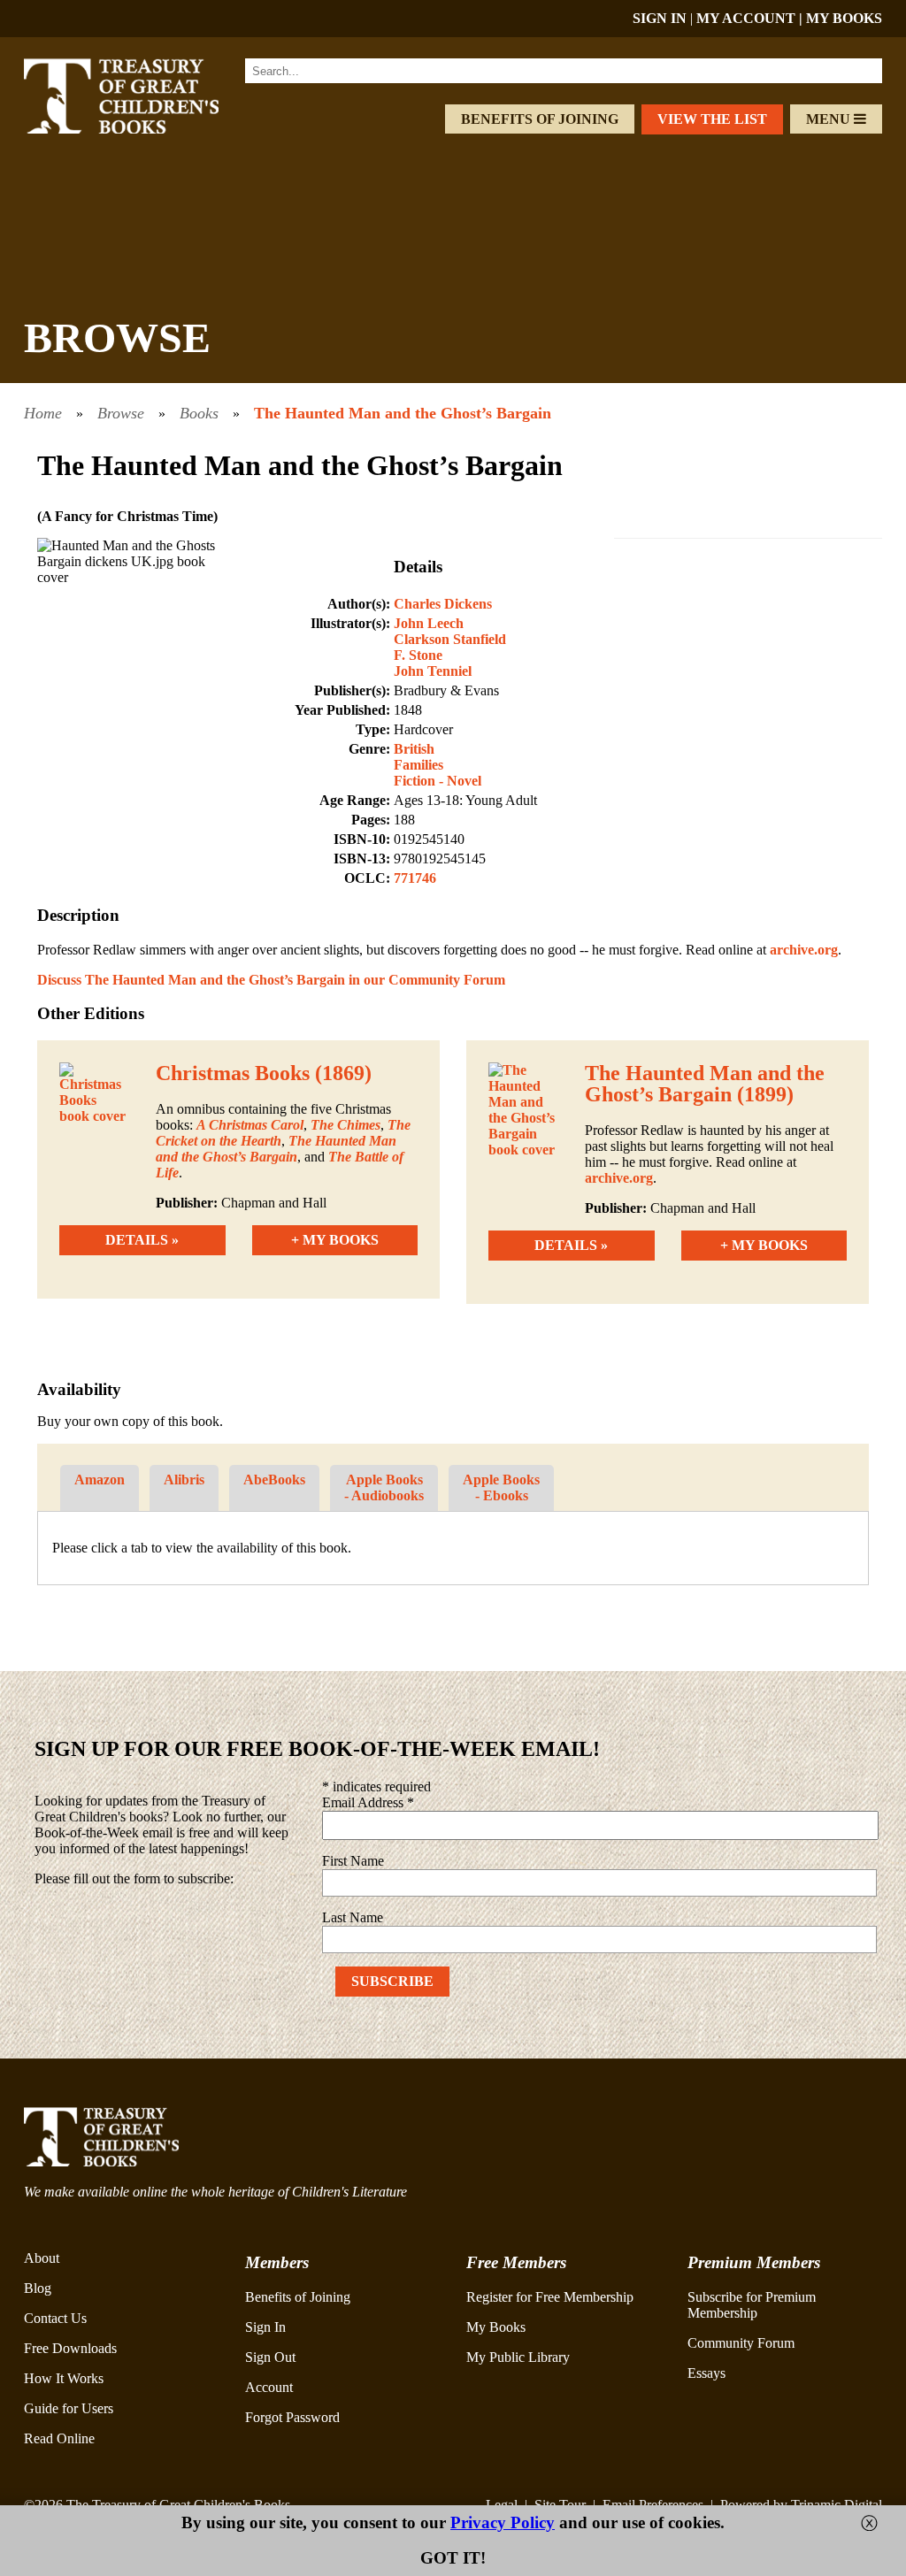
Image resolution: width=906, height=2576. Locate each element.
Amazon (100, 1480)
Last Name (353, 1917)
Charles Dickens (443, 604)
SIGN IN (660, 18)
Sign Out (270, 2357)
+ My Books (335, 1240)
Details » (142, 1240)
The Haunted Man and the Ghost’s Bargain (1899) (705, 1084)
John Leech (429, 623)
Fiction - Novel (438, 781)
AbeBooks (274, 1480)
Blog (38, 2288)
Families (418, 765)
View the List (712, 119)
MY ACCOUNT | (751, 18)
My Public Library (518, 2357)
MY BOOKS (844, 18)
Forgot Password (292, 2417)
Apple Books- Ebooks (501, 1487)
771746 (415, 878)
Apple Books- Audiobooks (384, 1487)
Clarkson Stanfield (450, 639)
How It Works (64, 2378)
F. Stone (418, 655)
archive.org (804, 950)
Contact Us (55, 2318)
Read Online (59, 2438)
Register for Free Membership (550, 2297)
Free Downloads (70, 2348)
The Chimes (346, 1125)
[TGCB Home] (141, 129)
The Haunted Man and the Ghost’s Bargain (403, 413)
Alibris (184, 1480)
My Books (496, 2327)
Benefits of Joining (540, 119)
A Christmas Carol (250, 1125)
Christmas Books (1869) (264, 1073)
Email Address (368, 1802)
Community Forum (741, 2343)
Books (199, 413)
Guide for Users (69, 2408)
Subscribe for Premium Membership (752, 2305)
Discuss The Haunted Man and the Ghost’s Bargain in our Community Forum (271, 980)
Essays (706, 2373)
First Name (353, 1861)
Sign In (265, 2327)
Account (269, 2387)
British (414, 749)
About (42, 2258)
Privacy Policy (503, 2522)
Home (43, 413)
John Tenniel (433, 671)
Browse (121, 413)
